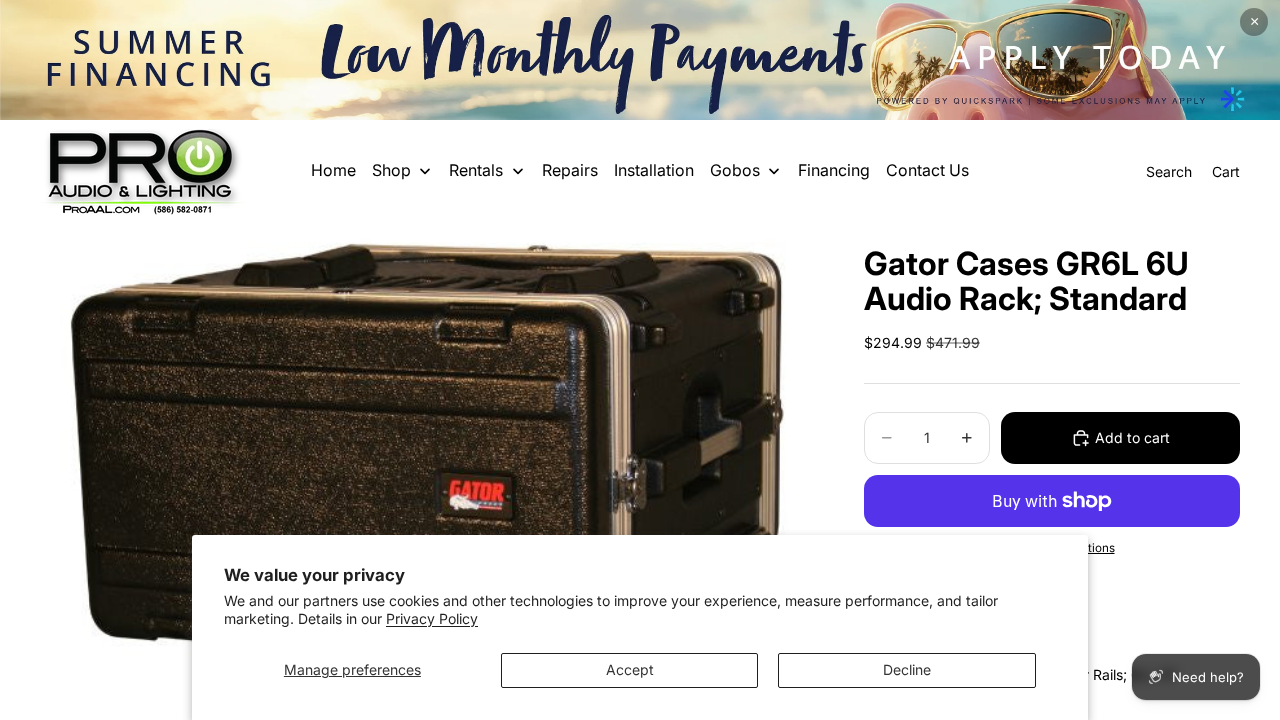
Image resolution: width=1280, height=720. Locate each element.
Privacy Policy (432, 618)
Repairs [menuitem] (570, 170)
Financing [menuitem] (834, 170)
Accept (630, 669)
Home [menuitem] (333, 170)
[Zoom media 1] (428, 464)
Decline (907, 669)
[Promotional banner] (640, 60)
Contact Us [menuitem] (927, 170)
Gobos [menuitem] (735, 170)
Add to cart (1132, 437)
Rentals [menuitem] (476, 170)
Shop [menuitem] (391, 170)
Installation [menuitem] (654, 170)
